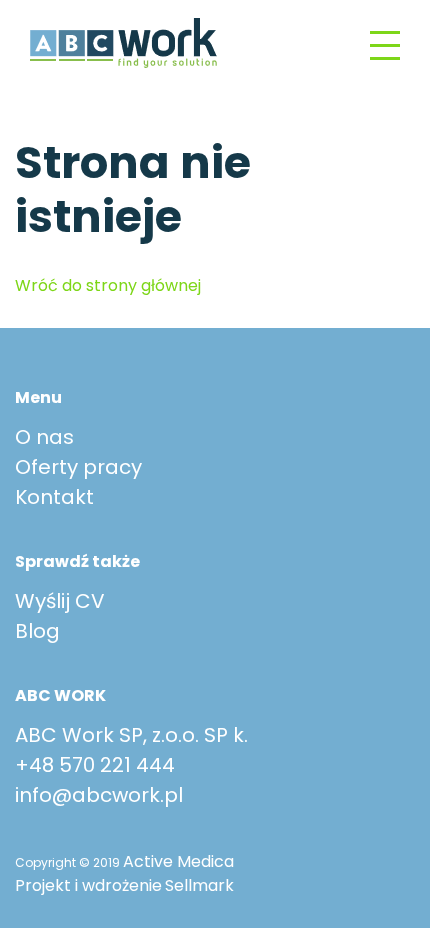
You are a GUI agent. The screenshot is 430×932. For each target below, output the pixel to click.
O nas (44, 437)
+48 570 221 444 (95, 765)
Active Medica (178, 861)
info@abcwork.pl (99, 795)
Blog (37, 631)
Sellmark (199, 885)
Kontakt (54, 497)
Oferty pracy (78, 467)
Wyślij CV (60, 601)
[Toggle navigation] (385, 43)
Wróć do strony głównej (108, 285)
